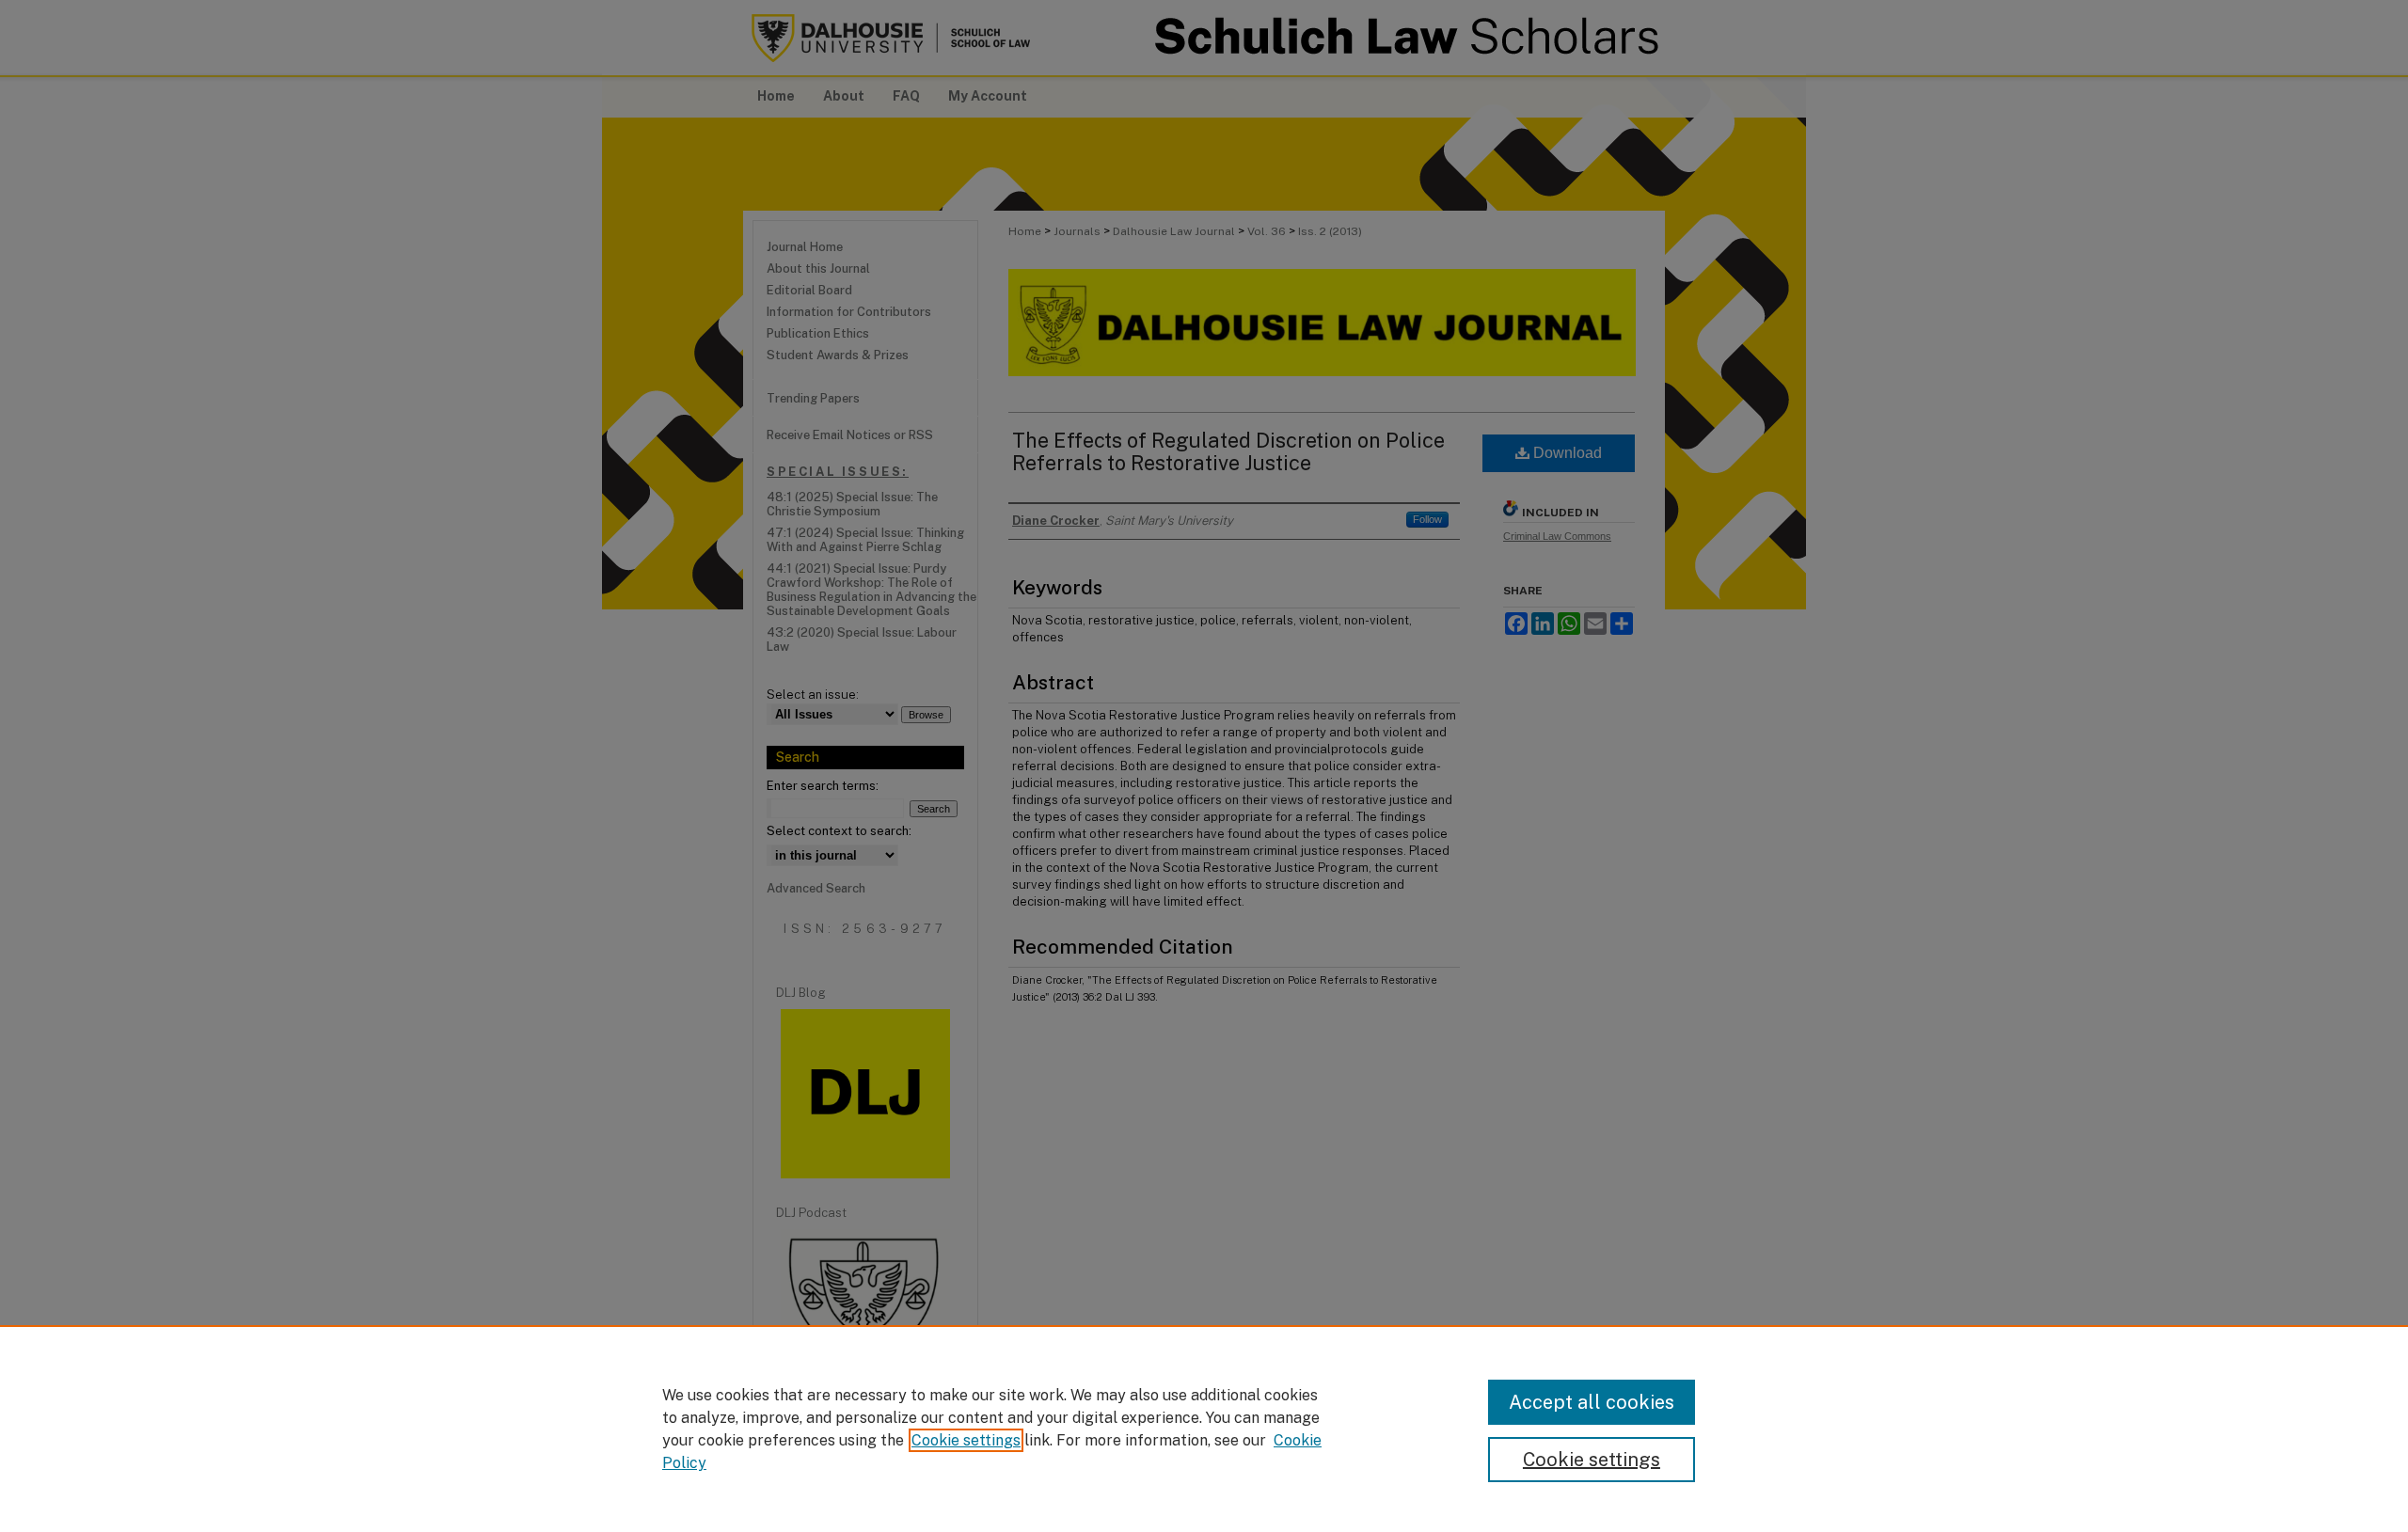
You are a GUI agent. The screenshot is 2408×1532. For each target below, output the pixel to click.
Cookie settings (966, 1440)
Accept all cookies (1592, 1402)
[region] (1204, 1429)
